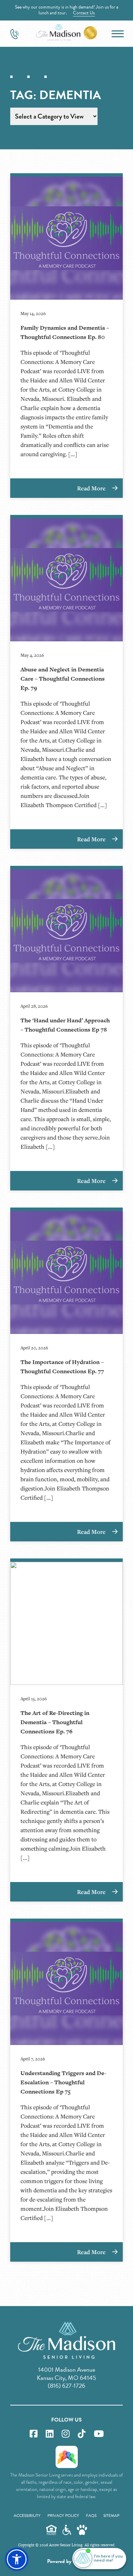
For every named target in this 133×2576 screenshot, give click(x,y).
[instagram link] (66, 2434)
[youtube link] (99, 2434)
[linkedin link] (50, 2434)
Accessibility (27, 2516)
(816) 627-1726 (66, 2386)
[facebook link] (34, 2434)
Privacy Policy (63, 2516)
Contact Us (84, 13)
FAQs (91, 2516)
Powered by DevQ (66, 2561)
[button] (17, 2559)
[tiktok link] (82, 2434)
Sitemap (111, 2516)
